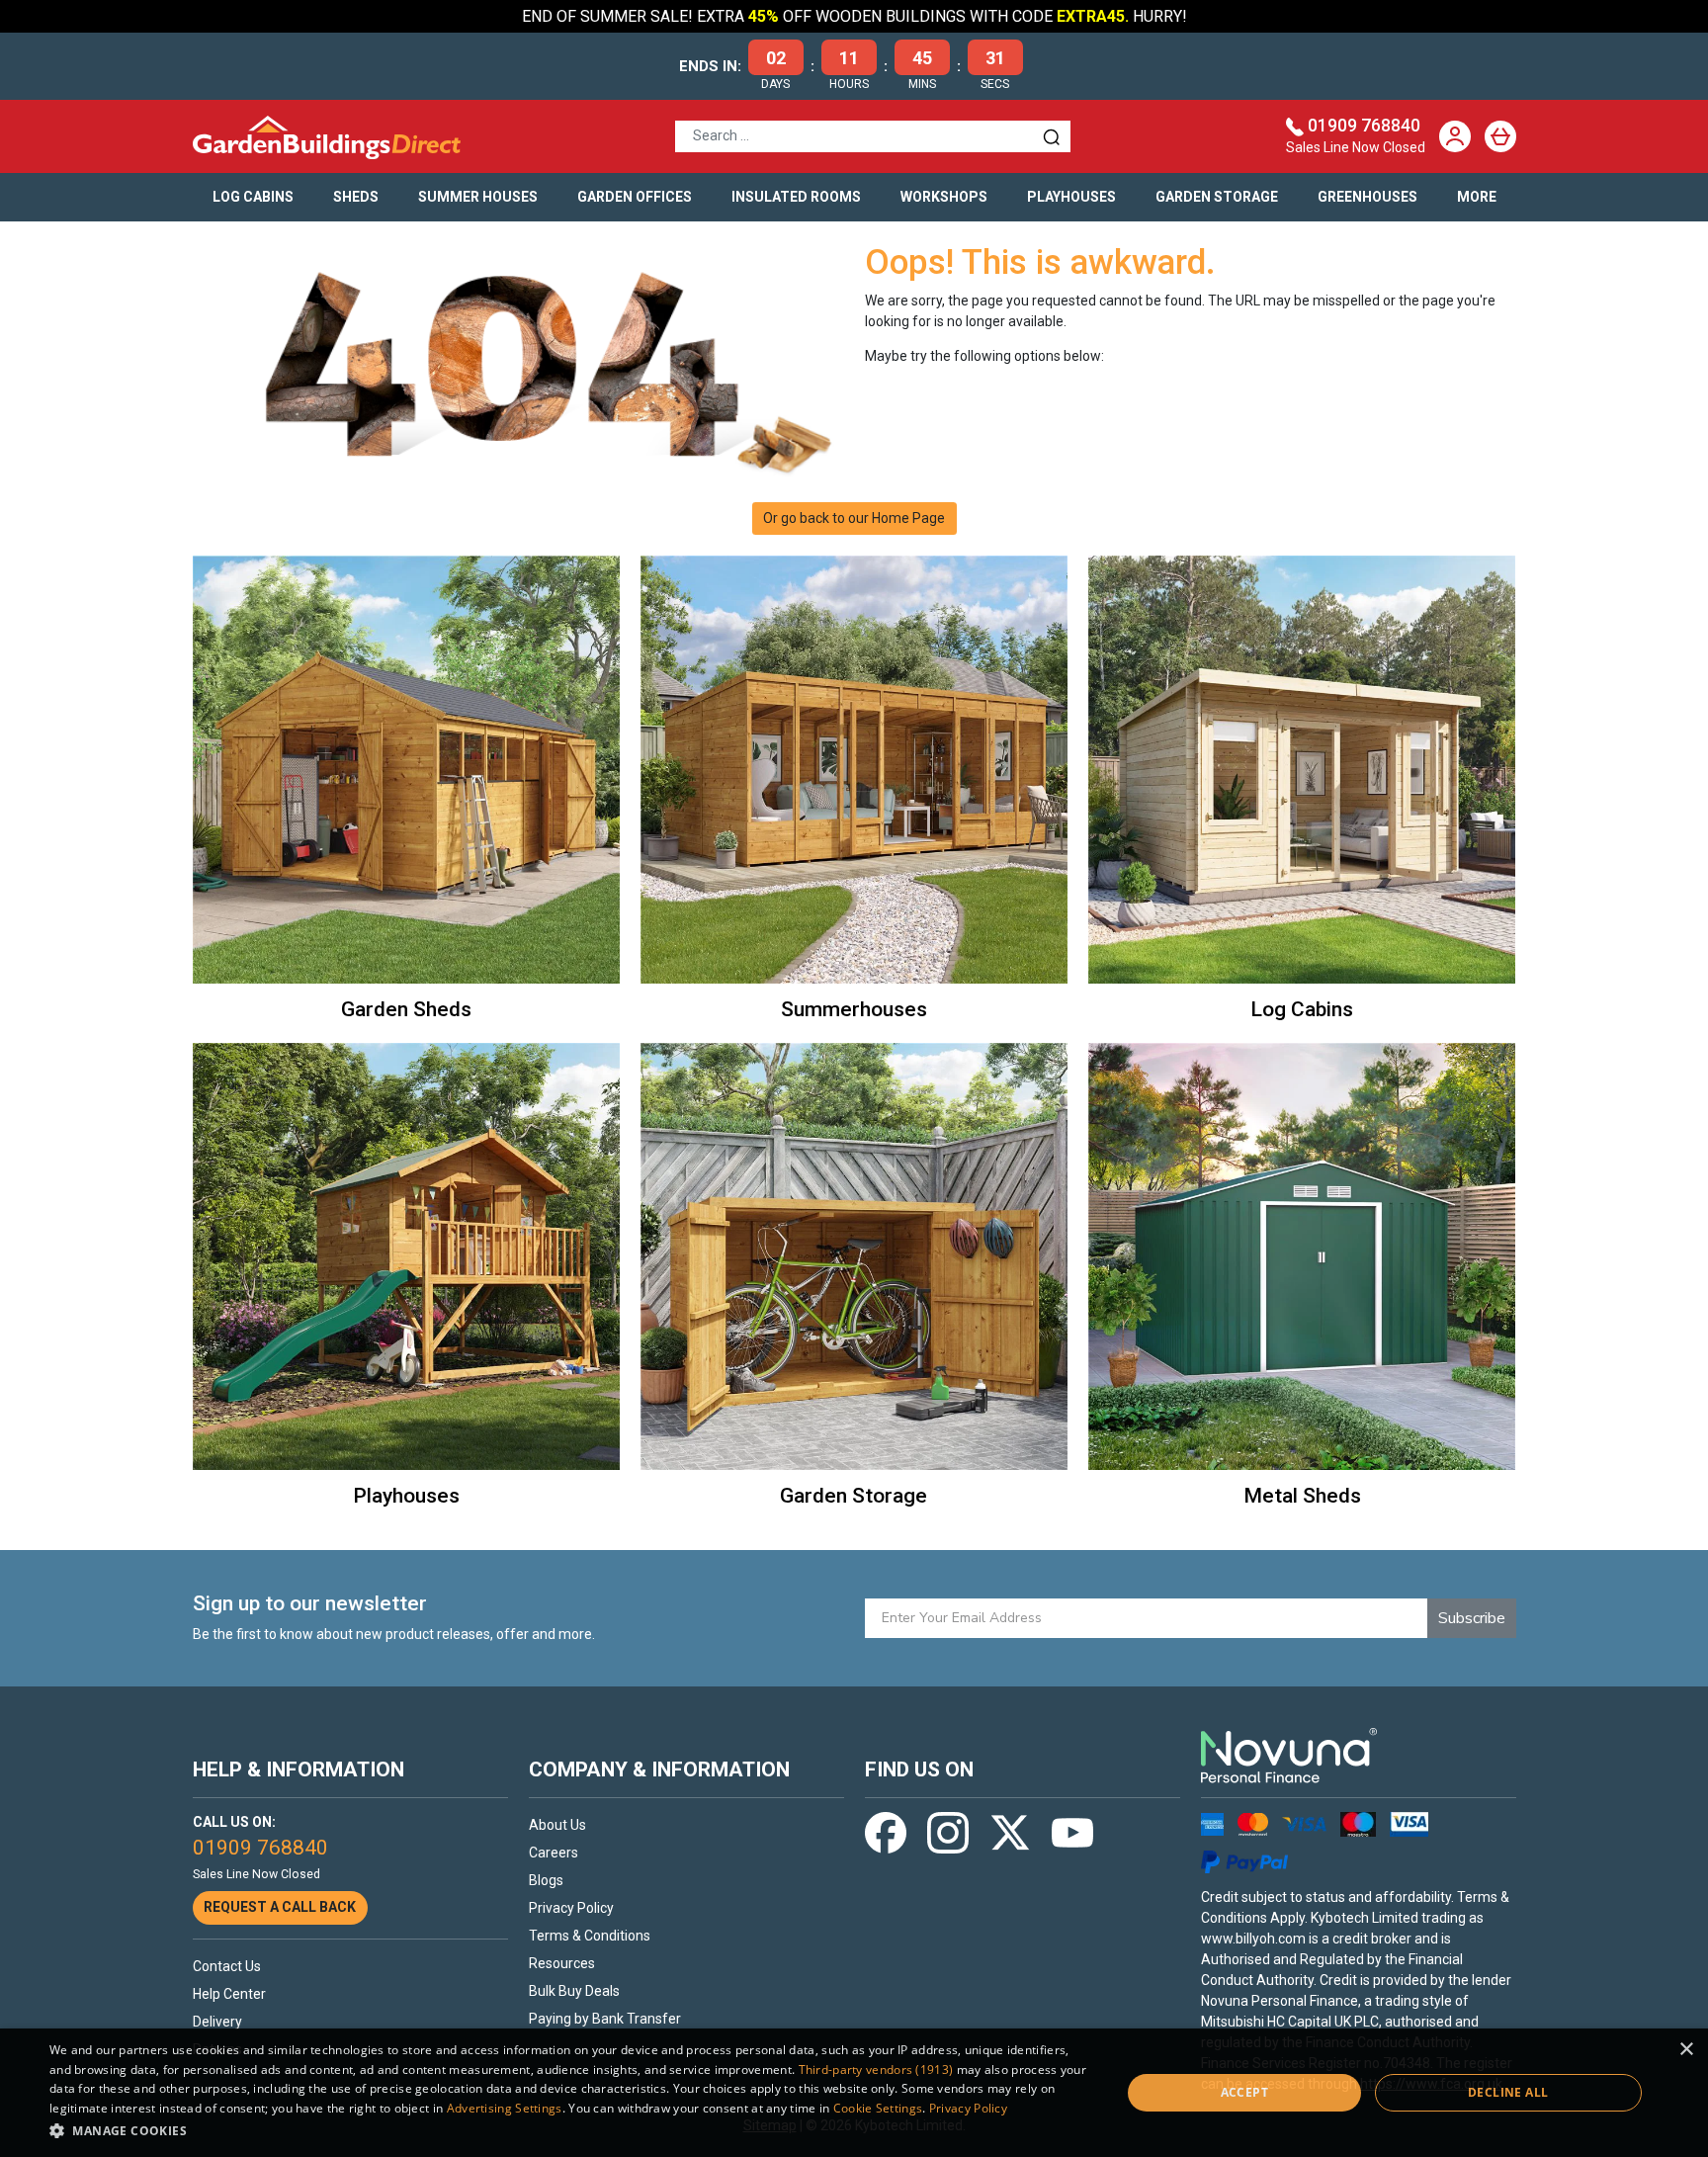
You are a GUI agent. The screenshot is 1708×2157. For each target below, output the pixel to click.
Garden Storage (1217, 197)
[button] (569, 2130)
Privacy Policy (571, 1908)
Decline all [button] (1508, 2092)
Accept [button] (1244, 2092)
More (1477, 197)
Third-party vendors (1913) (876, 2070)
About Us (557, 1825)
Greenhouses (1367, 197)
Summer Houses (478, 197)
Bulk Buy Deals (574, 1991)
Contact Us (227, 1966)
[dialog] (854, 2093)
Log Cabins (253, 197)
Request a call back (280, 1907)
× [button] (1686, 2050)
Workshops (944, 197)
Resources (562, 1963)
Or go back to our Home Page (854, 518)
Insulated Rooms (796, 197)
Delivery (217, 2022)
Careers (554, 1853)
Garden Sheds (406, 1009)
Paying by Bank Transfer (605, 2019)
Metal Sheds (1302, 1496)
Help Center (229, 1994)
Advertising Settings (505, 2108)
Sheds (356, 197)
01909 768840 (1364, 126)
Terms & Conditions (590, 1936)
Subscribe (1472, 1618)
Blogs (546, 1880)
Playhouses (1071, 197)
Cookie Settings (878, 2108)
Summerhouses (854, 1009)
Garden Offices (635, 197)
